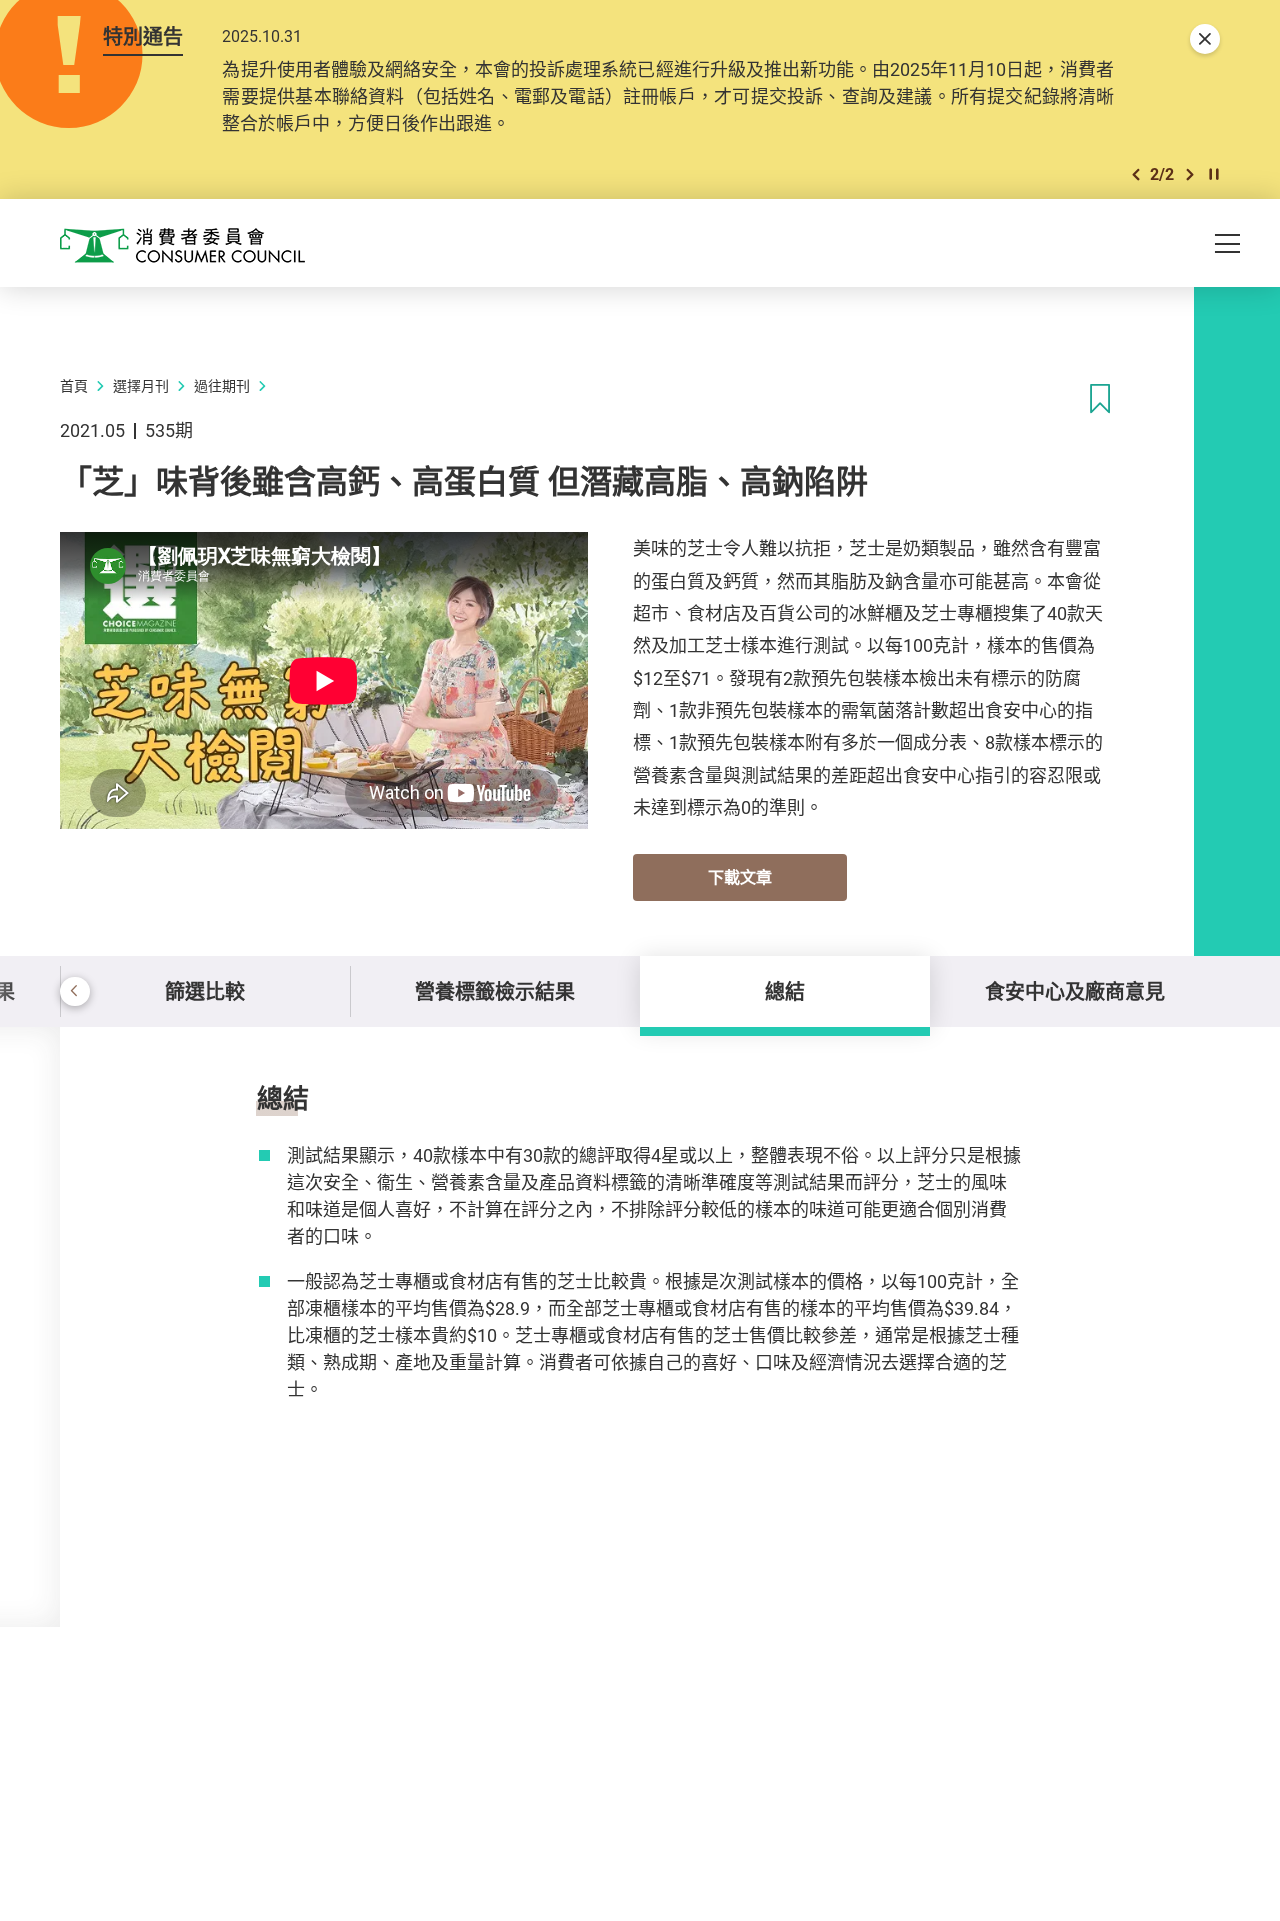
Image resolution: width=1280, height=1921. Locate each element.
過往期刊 (222, 385)
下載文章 (740, 877)
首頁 (74, 385)
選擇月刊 (141, 385)
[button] (1136, 174)
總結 (785, 991)
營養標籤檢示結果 (495, 991)
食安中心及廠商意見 (1075, 991)
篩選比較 (205, 991)
